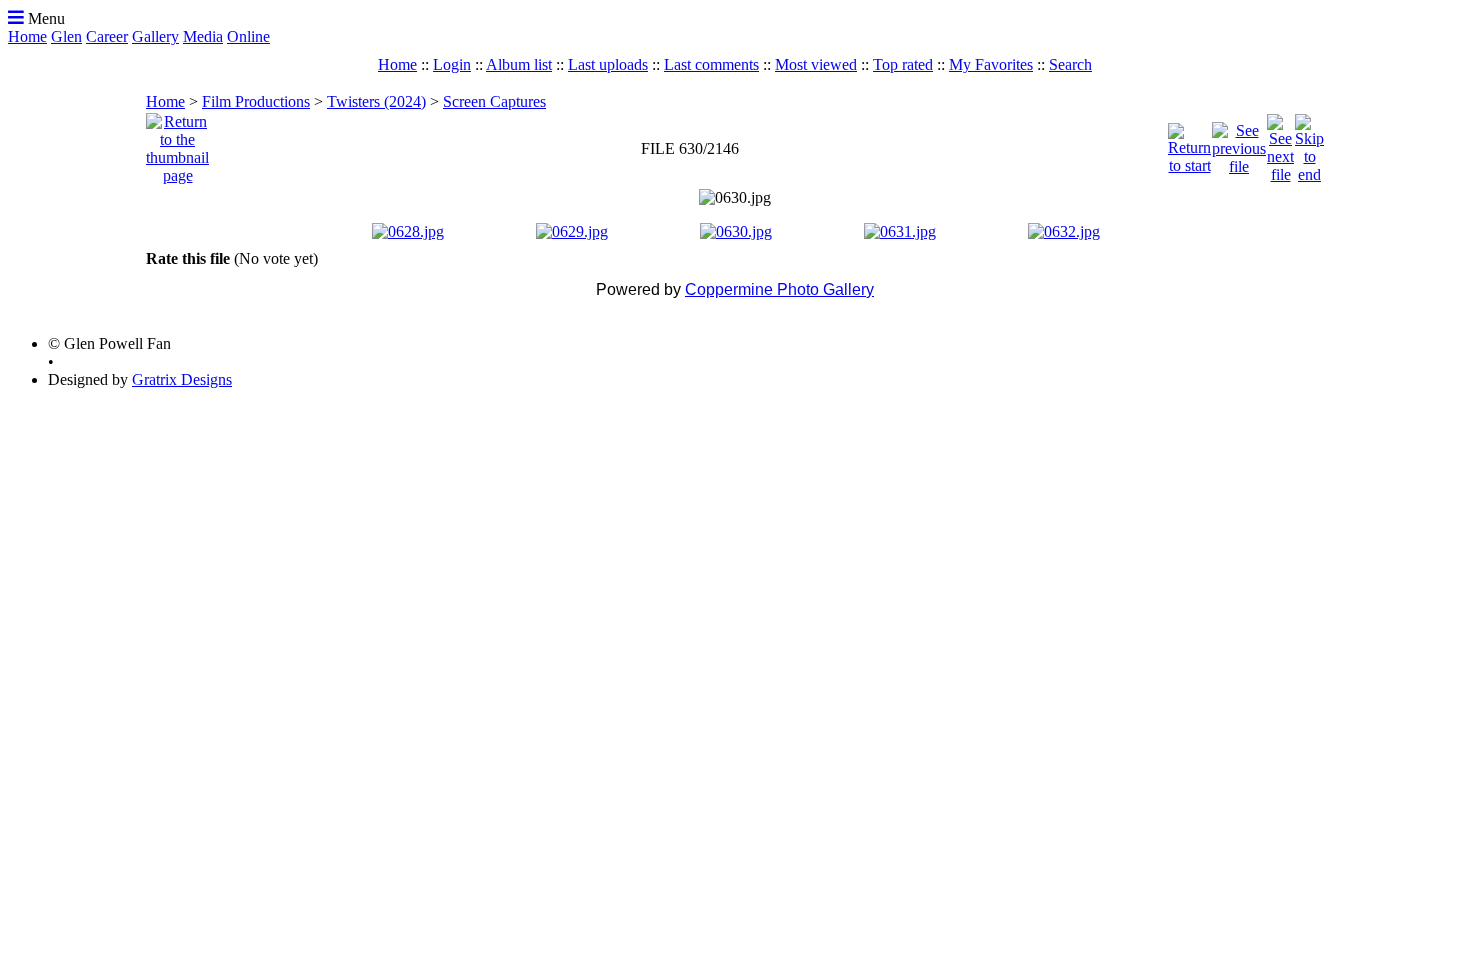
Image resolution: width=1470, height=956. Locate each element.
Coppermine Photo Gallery (779, 289)
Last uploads (608, 64)
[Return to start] (1189, 143)
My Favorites (991, 64)
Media (203, 36)
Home (27, 36)
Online (248, 36)
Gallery (155, 36)
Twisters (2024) (376, 101)
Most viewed (816, 64)
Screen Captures (494, 101)
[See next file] (1280, 143)
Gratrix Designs (182, 379)
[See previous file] (1239, 143)
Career (107, 36)
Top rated (903, 64)
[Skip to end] (1309, 143)
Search (1070, 64)
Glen (66, 36)
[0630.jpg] (735, 198)
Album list (519, 64)
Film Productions (256, 101)
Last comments (711, 64)
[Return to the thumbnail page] (177, 143)
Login (452, 64)
